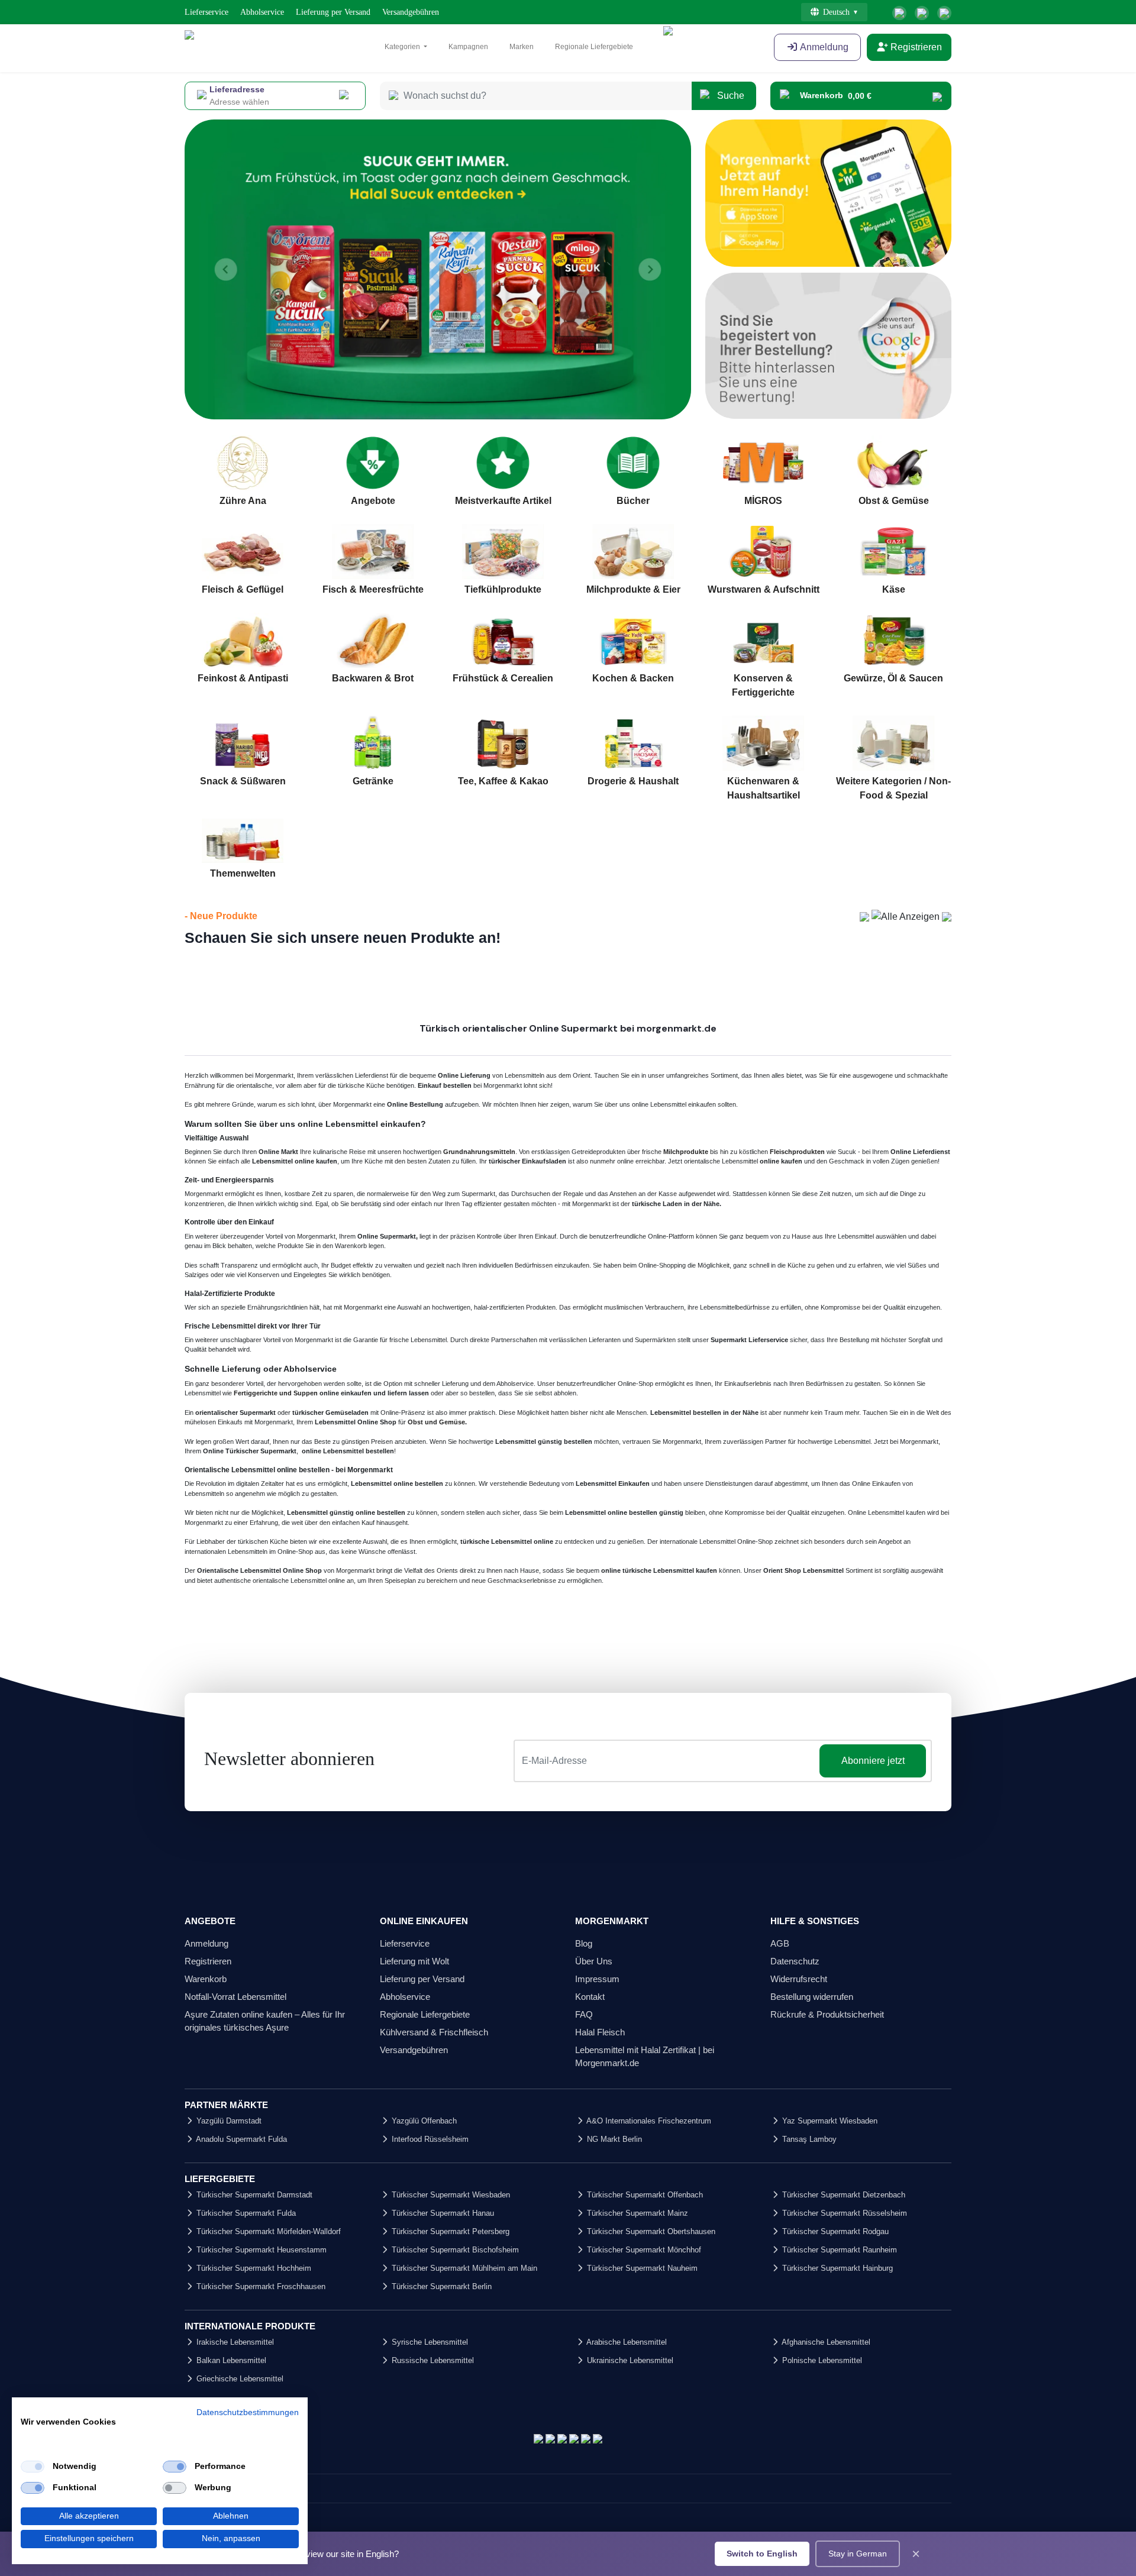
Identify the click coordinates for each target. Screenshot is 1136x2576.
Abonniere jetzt (873, 1761)
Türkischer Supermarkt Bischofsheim (454, 2250)
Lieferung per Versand (333, 12)
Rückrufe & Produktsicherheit (827, 2014)
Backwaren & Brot (373, 678)
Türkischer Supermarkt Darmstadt (253, 2195)
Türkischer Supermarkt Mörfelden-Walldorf (267, 2231)
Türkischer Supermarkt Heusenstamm (260, 2250)
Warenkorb (206, 1979)
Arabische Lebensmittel (626, 2342)
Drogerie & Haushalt (633, 781)
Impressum (597, 1979)
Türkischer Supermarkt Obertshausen (650, 2231)
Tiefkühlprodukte (503, 589)
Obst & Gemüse (894, 501)
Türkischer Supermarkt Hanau (442, 2213)
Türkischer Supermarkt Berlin (440, 2286)
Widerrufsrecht (799, 1979)
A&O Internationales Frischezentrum (648, 2121)
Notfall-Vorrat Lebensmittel (235, 1997)
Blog (584, 1943)
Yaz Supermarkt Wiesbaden (829, 2121)
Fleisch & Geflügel (243, 589)
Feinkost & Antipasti (243, 678)
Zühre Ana (243, 501)
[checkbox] (33, 2467)
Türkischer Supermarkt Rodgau (834, 2231)
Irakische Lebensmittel (234, 2342)
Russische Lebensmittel (432, 2360)
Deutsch (836, 12)
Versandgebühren (411, 12)
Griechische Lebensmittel (239, 2379)
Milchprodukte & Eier (633, 589)
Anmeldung (823, 47)
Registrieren (915, 47)
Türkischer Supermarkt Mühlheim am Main (463, 2268)
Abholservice (262, 12)
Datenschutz (795, 1961)
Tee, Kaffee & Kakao (503, 781)
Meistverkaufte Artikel (503, 501)
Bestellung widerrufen (812, 1997)
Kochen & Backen (633, 678)
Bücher (633, 501)
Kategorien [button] (403, 47)
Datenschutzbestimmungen (248, 2412)
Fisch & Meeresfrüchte (373, 589)
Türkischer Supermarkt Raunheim (838, 2250)
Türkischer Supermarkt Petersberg (449, 2231)
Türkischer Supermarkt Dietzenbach (843, 2195)
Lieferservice (206, 12)
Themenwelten (243, 873)
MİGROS (763, 501)
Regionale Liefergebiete (594, 47)
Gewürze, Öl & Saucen (893, 678)
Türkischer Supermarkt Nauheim (641, 2268)
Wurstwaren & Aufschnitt (764, 589)
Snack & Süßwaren (243, 781)
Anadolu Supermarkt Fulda (241, 2139)
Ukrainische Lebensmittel (629, 2360)
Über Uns (594, 1961)
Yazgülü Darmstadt (228, 2121)
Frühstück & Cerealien (503, 678)
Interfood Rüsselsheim (429, 2139)
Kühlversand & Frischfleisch (434, 2032)
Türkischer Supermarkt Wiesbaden (450, 2195)
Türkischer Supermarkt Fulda (245, 2213)
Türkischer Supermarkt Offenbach (644, 2195)
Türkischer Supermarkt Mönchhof (643, 2250)
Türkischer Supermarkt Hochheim (253, 2268)
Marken (522, 47)
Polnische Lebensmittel (821, 2360)
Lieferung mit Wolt (414, 1961)
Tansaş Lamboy (808, 2139)
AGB (780, 1943)
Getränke (373, 781)
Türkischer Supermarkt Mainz (636, 2213)
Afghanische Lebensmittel (825, 2342)
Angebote (373, 501)
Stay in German (858, 2554)
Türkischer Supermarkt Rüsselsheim (843, 2213)
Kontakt (590, 1997)
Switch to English (762, 2554)
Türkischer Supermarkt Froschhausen (260, 2286)
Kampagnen (468, 47)
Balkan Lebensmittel (230, 2360)
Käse (894, 589)
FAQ (584, 2014)
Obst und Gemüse (436, 1422)
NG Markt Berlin (613, 2139)
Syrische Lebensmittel (429, 2342)
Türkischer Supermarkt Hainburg (836, 2268)
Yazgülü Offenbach (423, 2121)
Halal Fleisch (600, 2032)
